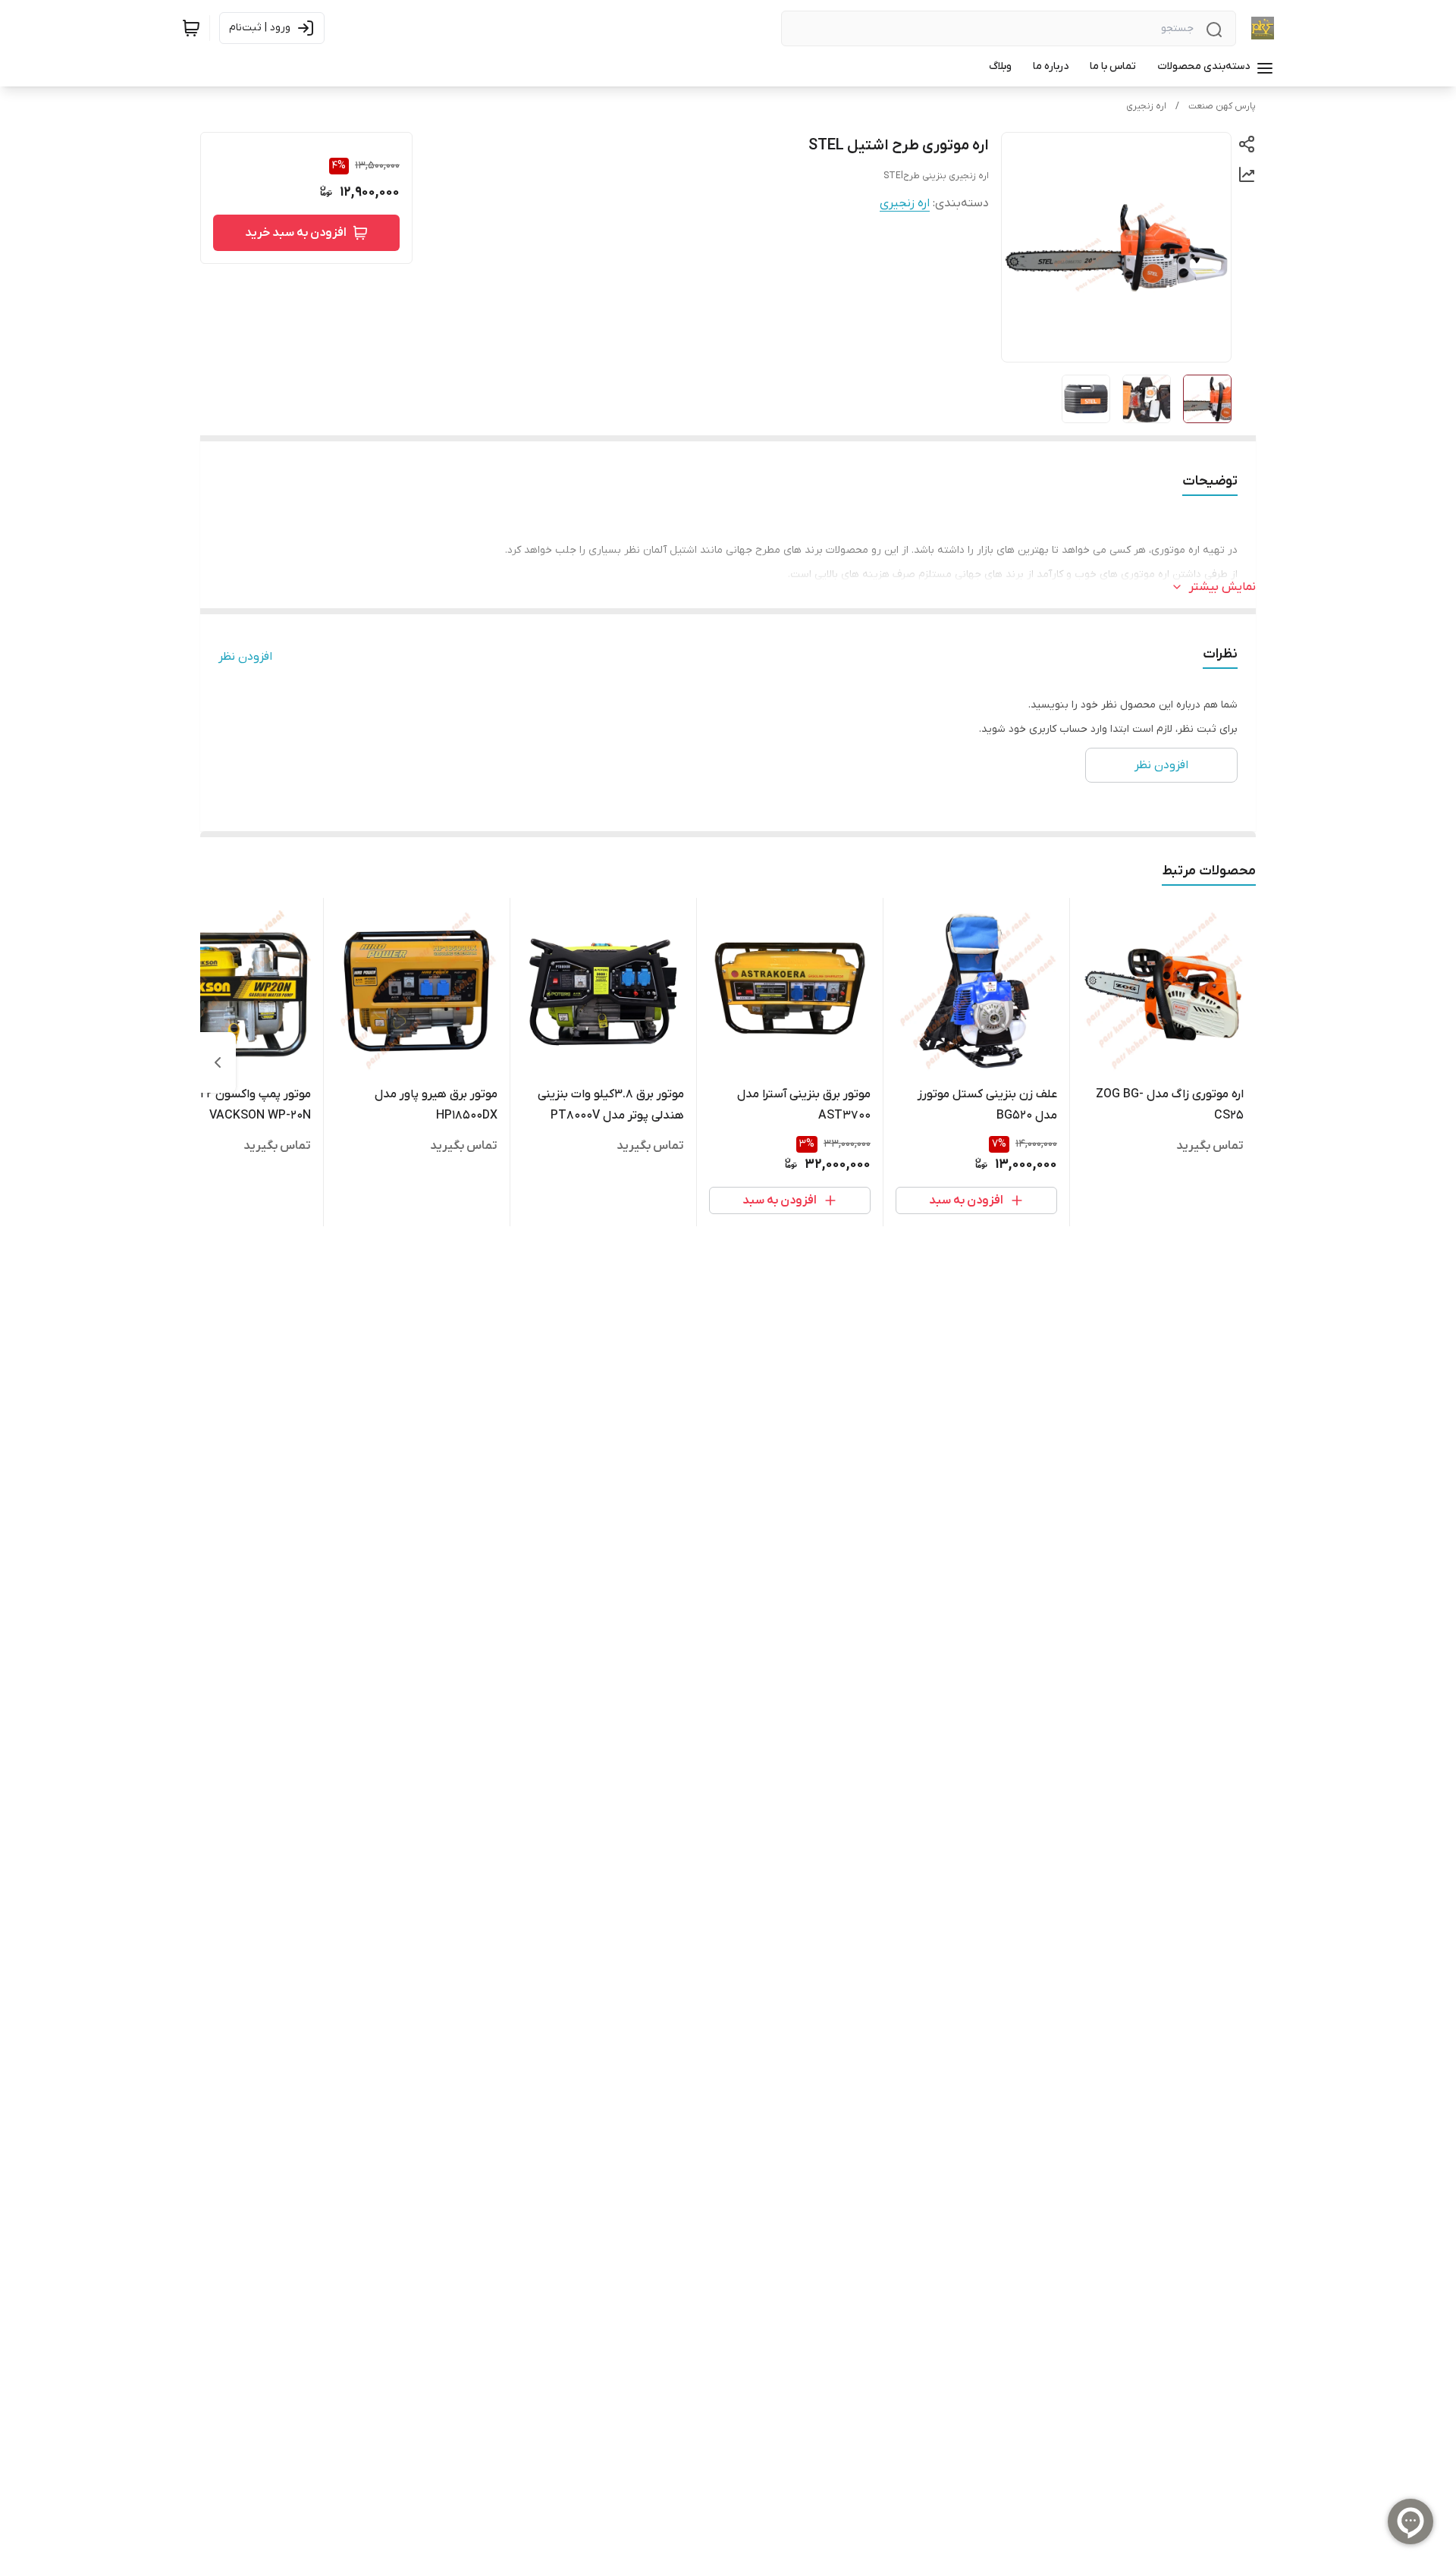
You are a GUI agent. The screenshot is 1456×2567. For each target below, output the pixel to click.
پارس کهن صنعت (1222, 106)
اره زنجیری (1146, 106)
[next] (218, 1062)
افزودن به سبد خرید (296, 233)
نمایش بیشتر (1222, 587)
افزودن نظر (245, 657)
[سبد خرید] (191, 28)
